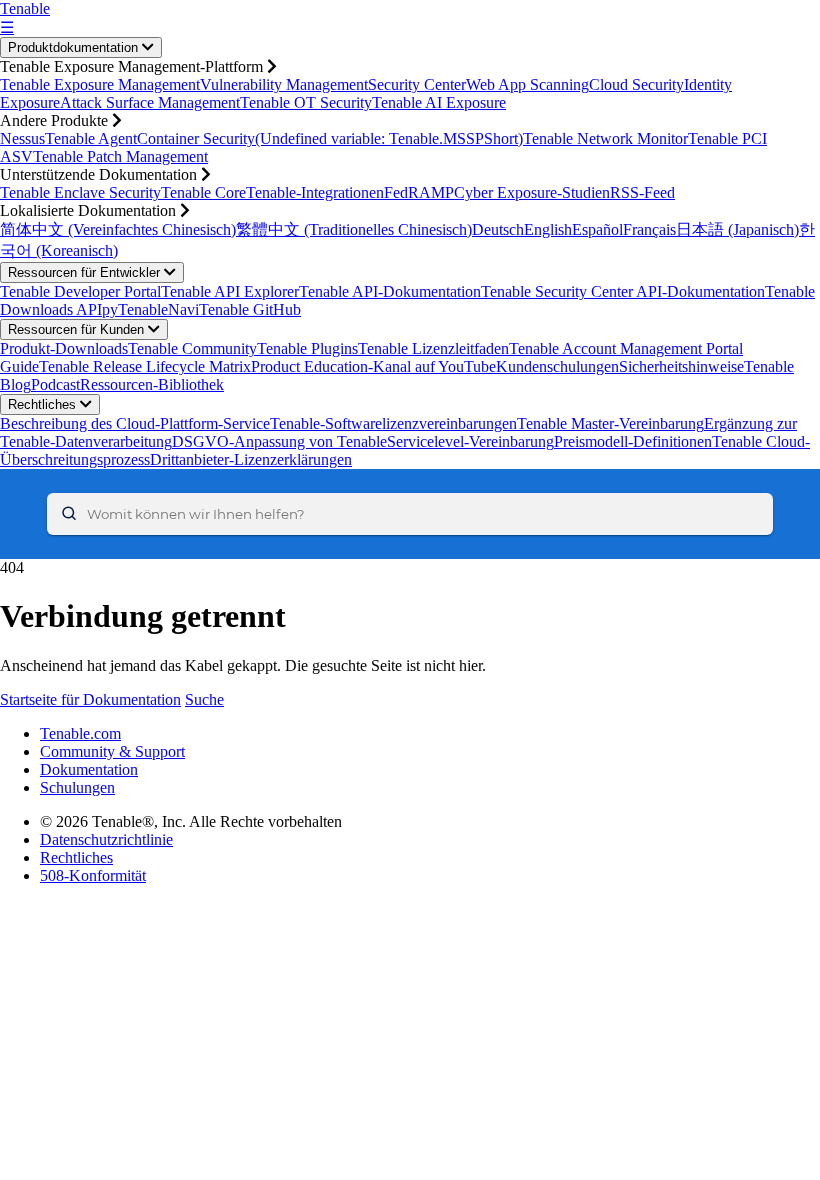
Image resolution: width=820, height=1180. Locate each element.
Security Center (417, 84)
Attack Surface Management (150, 102)
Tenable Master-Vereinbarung (610, 423)
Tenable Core (203, 192)
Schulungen (77, 787)
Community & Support (112, 751)
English (548, 229)
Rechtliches (44, 404)
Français (649, 229)
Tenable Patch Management (120, 156)
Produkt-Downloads (64, 348)
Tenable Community (192, 348)
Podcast (55, 384)
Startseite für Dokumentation (90, 699)
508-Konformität (93, 875)
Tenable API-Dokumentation (390, 291)
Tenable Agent (91, 138)
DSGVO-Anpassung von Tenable (279, 441)
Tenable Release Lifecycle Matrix (145, 366)
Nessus (22, 138)
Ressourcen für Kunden (78, 329)
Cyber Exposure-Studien (532, 192)
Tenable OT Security (306, 102)
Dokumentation (89, 769)
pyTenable (135, 309)
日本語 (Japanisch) (737, 229)
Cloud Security (636, 84)
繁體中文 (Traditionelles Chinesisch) (354, 229)
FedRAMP (419, 192)
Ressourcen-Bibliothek (152, 384)
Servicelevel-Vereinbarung (470, 441)
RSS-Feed (642, 192)
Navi (183, 309)
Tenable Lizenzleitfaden (433, 348)
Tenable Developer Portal (80, 291)
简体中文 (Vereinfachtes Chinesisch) (118, 229)
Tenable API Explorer (230, 291)
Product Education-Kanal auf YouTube (373, 366)
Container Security (196, 138)
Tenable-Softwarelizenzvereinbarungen (393, 423)
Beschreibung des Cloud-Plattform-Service (135, 423)
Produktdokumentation (75, 47)
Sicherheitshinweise (681, 366)
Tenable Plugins (307, 348)
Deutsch (498, 229)
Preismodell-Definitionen (633, 441)
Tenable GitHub (250, 309)
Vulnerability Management (284, 84)
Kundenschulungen (557, 366)
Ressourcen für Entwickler (86, 272)
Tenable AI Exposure (439, 102)
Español (597, 229)
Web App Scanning (527, 84)
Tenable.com (80, 733)
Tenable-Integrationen (315, 192)
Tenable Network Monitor (605, 138)
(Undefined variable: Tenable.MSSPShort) (389, 138)
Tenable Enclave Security (80, 192)
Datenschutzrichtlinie (106, 839)
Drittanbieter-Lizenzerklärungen (251, 459)
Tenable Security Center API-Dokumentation (623, 291)
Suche (204, 699)
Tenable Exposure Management (100, 84)
